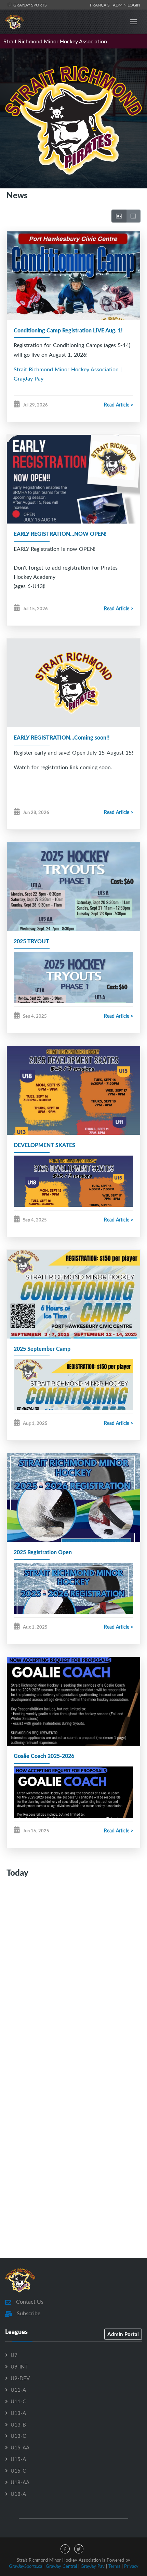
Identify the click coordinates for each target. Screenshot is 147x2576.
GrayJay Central (61, 2566)
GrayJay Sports (30, 5)
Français (101, 5)
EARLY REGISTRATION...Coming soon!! (62, 737)
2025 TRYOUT (31, 941)
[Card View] (119, 216)
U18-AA (20, 2482)
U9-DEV (20, 2378)
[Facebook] (65, 2549)
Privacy (131, 2566)
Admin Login (126, 5)
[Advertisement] (73, 1978)
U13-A (18, 2413)
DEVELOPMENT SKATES (44, 1145)
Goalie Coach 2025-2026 (44, 1756)
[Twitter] (79, 2549)
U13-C (18, 2436)
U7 (14, 2355)
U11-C (18, 2401)
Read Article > (119, 405)
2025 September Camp (42, 1349)
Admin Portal (123, 2334)
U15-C (18, 2471)
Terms (114, 2566)
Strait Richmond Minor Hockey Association (55, 41)
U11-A (18, 2390)
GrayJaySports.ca (25, 2566)
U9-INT (19, 2366)
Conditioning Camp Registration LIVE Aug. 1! (68, 330)
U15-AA (20, 2447)
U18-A (18, 2494)
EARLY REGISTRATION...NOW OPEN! (60, 534)
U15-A (18, 2459)
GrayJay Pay (93, 2566)
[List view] (133, 216)
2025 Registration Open (43, 1552)
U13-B (18, 2424)
